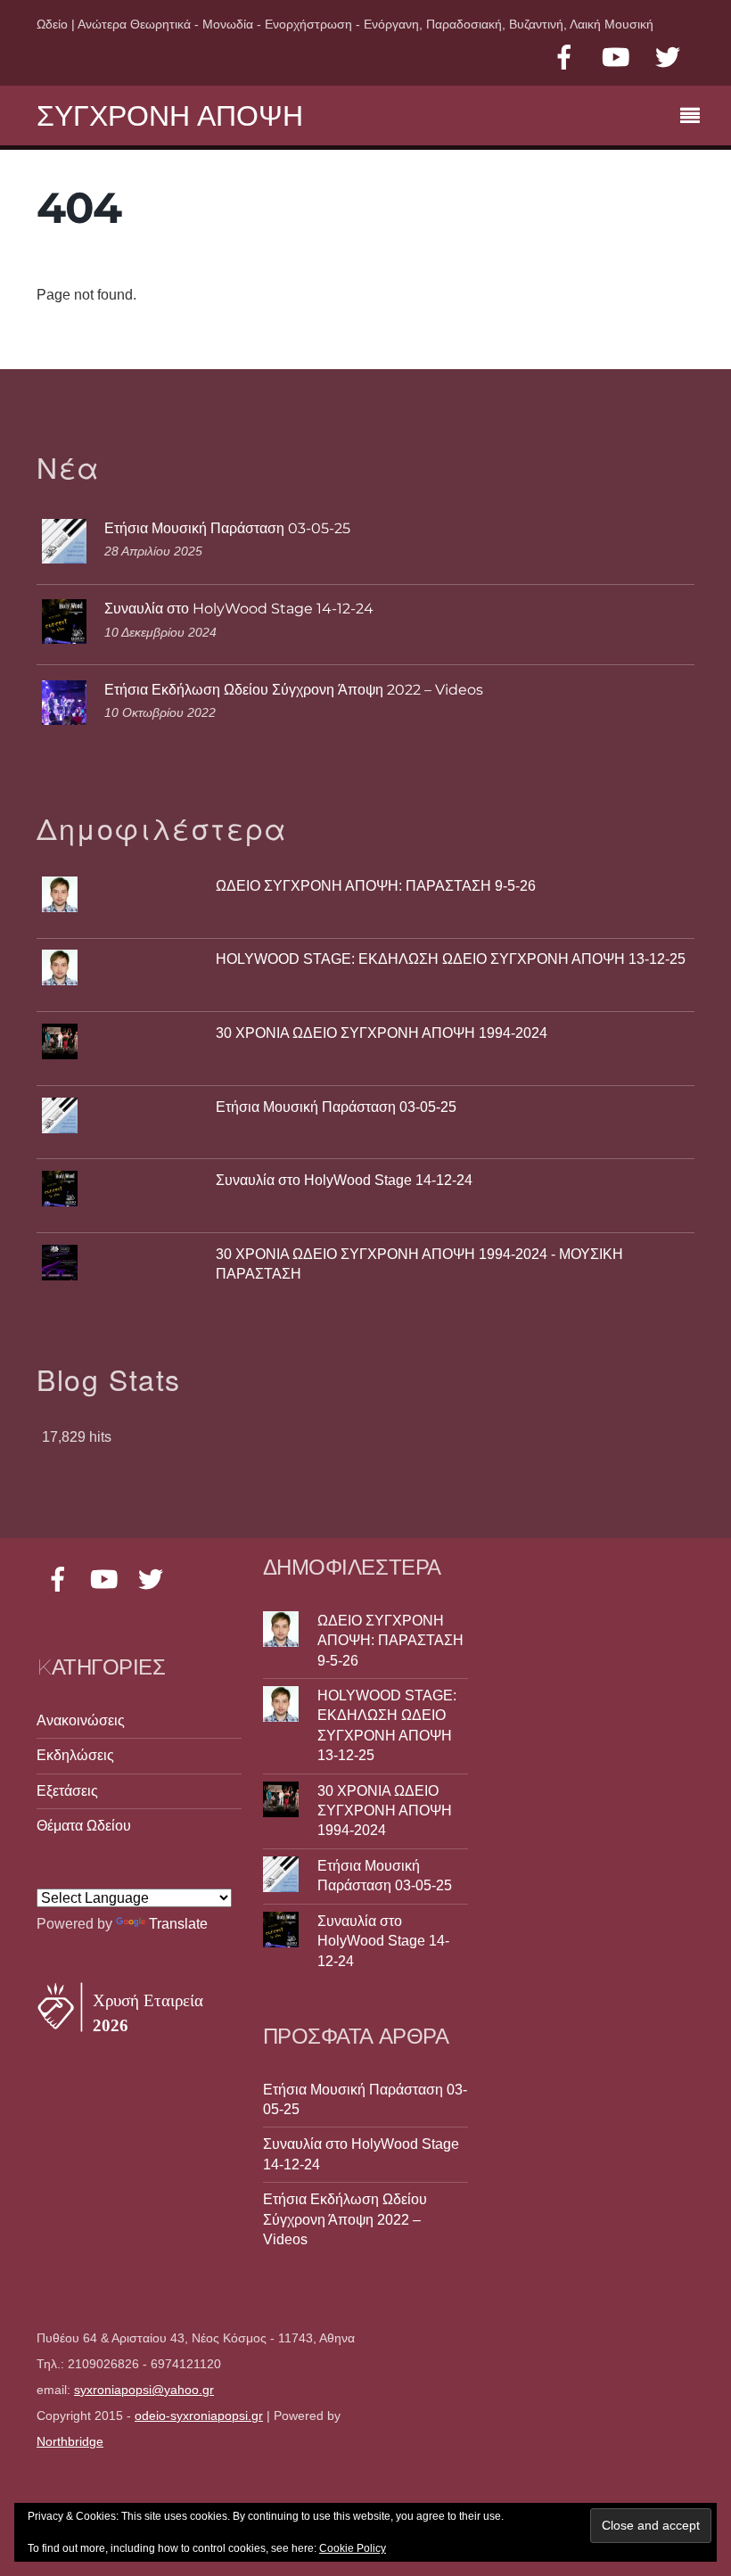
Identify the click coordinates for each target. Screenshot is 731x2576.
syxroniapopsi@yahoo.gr (144, 2390)
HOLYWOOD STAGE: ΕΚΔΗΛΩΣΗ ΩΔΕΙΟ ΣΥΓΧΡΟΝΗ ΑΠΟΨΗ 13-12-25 (451, 959)
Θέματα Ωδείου (84, 1826)
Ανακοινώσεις (81, 1720)
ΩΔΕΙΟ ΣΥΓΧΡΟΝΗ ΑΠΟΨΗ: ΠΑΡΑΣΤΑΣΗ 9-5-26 (376, 886)
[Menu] (694, 118)
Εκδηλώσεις (75, 1755)
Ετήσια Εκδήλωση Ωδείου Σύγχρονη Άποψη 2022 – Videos (294, 690)
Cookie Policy (353, 2548)
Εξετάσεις (67, 1791)
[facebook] (564, 58)
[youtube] (616, 58)
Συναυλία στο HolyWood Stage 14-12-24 (239, 609)
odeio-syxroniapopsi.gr (199, 2416)
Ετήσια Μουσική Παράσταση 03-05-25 (227, 528)
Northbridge (70, 2442)
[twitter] (668, 58)
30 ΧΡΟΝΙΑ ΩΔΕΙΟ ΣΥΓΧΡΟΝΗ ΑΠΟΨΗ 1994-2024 (382, 1033)
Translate (178, 1924)
